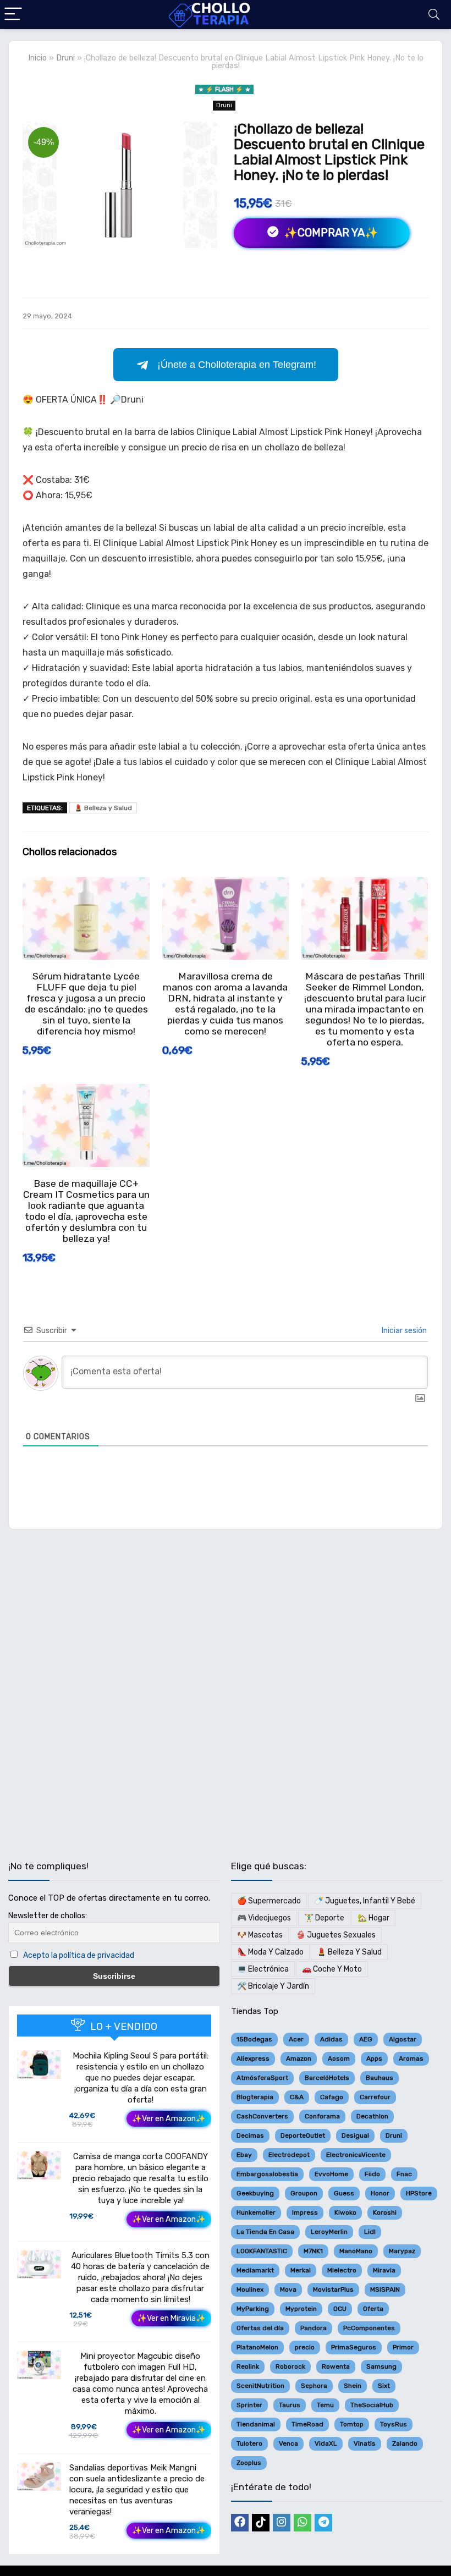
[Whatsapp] (302, 2523)
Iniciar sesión (403, 1331)
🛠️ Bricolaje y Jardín (273, 1986)
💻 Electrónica (263, 1969)
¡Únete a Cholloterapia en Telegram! (237, 365)
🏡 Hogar (373, 1918)
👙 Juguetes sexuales (336, 1935)
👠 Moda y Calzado (270, 1952)
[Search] (434, 15)
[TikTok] (261, 2523)
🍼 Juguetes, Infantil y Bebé (365, 1901)
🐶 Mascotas (260, 1935)
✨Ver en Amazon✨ (169, 2119)
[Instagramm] (282, 2523)
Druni (65, 58)
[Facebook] (240, 2523)
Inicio (37, 58)
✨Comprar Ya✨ (330, 233)
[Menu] (13, 15)
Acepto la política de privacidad (79, 1955)
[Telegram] (323, 2523)
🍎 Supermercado (269, 1901)
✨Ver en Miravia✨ (171, 2318)
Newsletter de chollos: (48, 1916)
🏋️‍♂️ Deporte (324, 1918)
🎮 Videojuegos (264, 1918)
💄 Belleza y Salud (103, 808)
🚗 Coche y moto (332, 1969)
